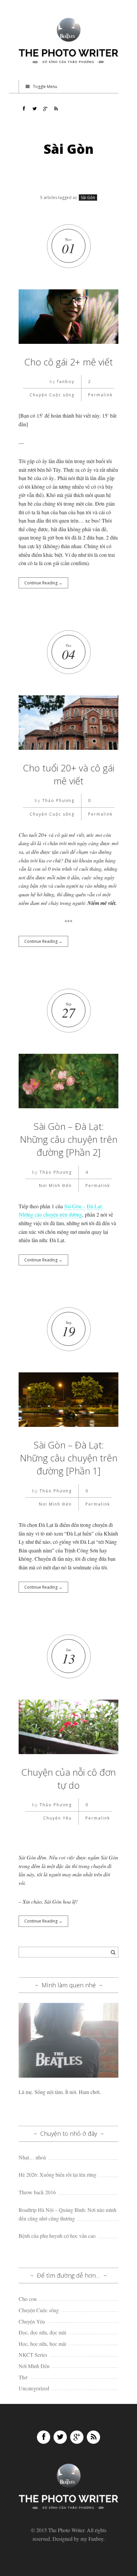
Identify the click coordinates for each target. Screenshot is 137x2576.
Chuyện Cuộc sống (52, 395)
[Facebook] (44, 2437)
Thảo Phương (58, 800)
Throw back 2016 (37, 2192)
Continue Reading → (43, 583)
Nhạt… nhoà (32, 2157)
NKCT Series (33, 2355)
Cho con (28, 2299)
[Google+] (77, 2437)
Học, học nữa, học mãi (42, 2344)
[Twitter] (60, 2437)
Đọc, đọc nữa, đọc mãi (42, 2332)
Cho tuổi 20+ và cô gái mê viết (69, 774)
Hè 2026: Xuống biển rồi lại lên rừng (58, 2175)
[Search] (113, 1952)
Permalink (100, 395)
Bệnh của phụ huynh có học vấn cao (57, 2236)
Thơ (23, 2377)
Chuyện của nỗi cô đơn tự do (68, 1779)
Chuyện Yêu (58, 1818)
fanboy (66, 382)
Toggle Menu (45, 87)
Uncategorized (34, 2388)
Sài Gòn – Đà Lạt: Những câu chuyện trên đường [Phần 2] (69, 1139)
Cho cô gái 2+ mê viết (68, 362)
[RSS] (93, 2437)
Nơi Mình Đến (55, 1186)
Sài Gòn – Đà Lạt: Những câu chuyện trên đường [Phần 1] (69, 1458)
